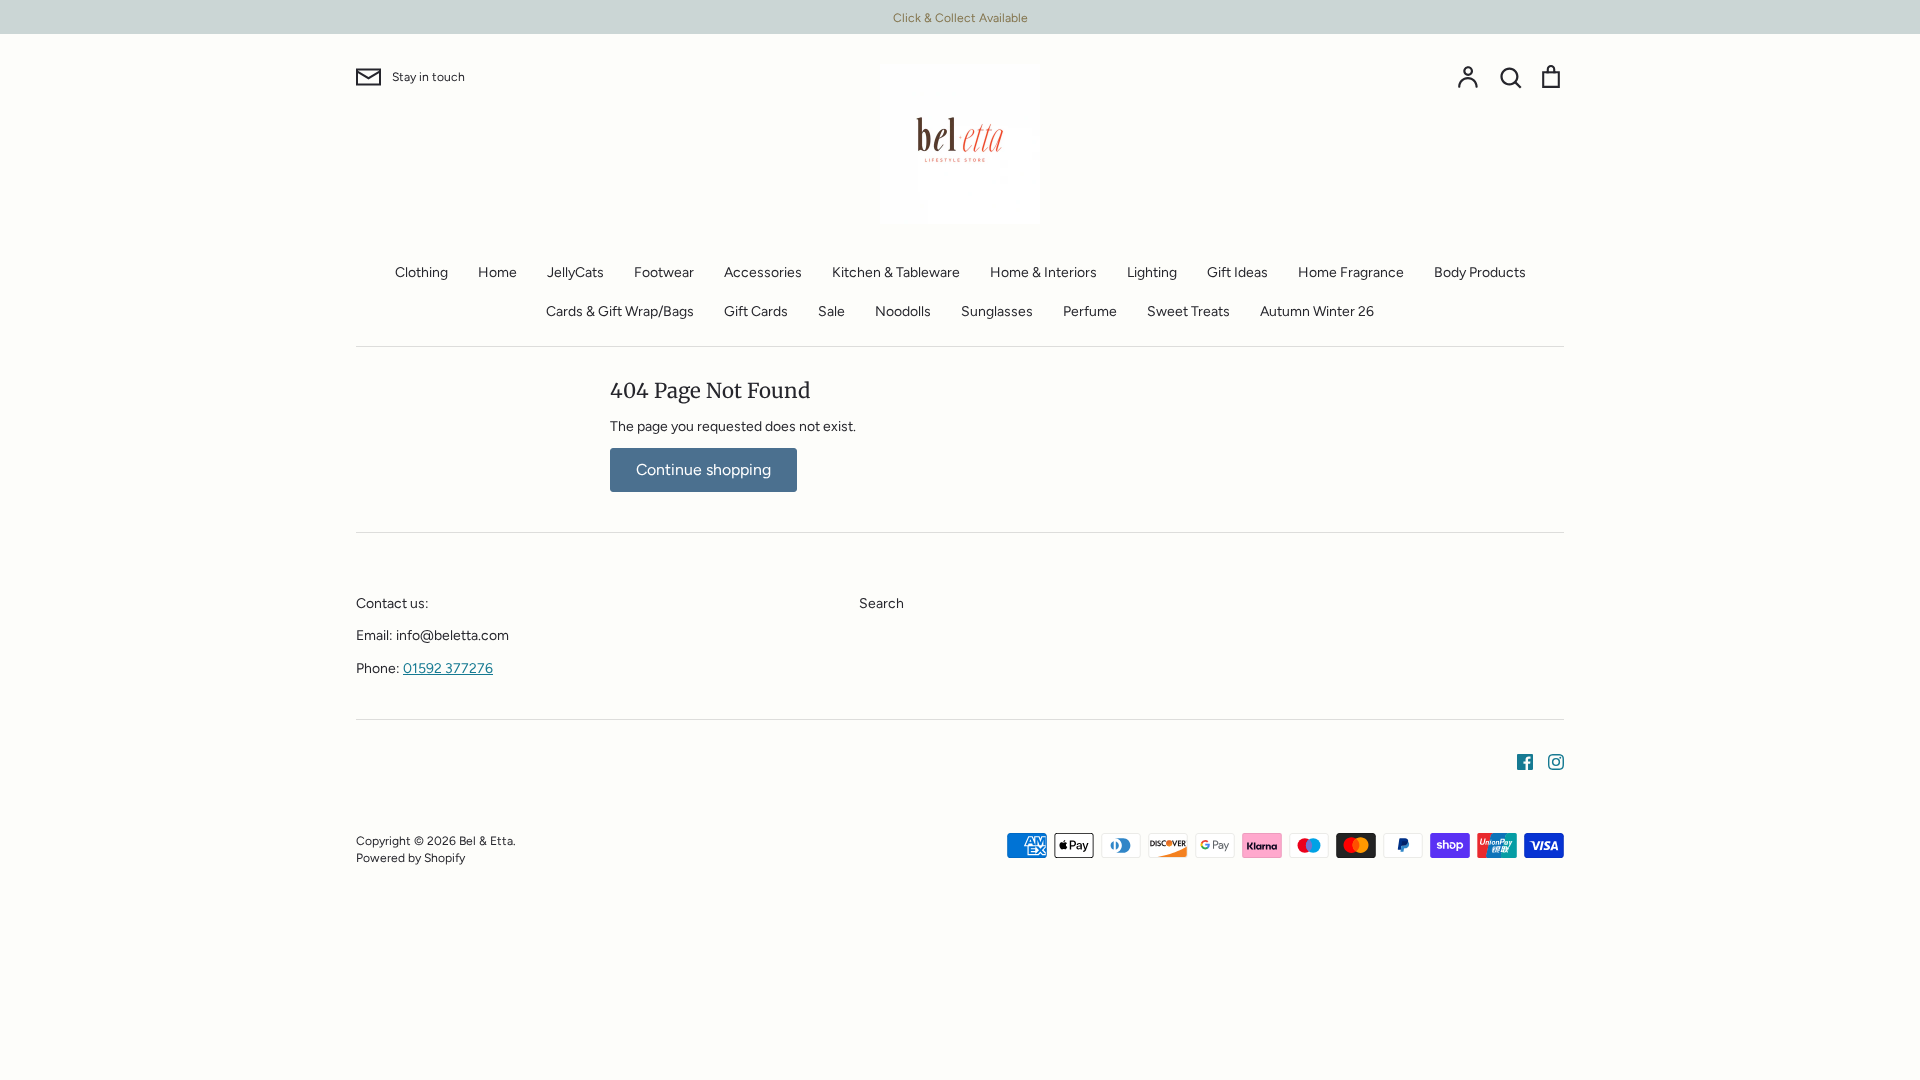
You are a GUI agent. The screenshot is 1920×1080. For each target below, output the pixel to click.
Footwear (664, 272)
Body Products (1480, 272)
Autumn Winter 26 (1317, 311)
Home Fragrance (1351, 272)
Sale (831, 311)
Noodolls (903, 311)
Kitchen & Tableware (896, 272)
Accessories (763, 272)
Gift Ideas (1237, 272)
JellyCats (575, 272)
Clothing (421, 272)
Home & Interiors (1043, 272)
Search (881, 603)
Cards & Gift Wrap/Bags (620, 311)
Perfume (1090, 311)
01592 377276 (448, 668)
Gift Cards (756, 311)
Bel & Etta (486, 840)
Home (497, 272)
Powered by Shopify (410, 857)
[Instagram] (1548, 760)
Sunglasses (997, 311)
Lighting (1152, 272)
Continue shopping (703, 469)
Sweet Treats (1188, 311)
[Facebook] (1517, 760)
